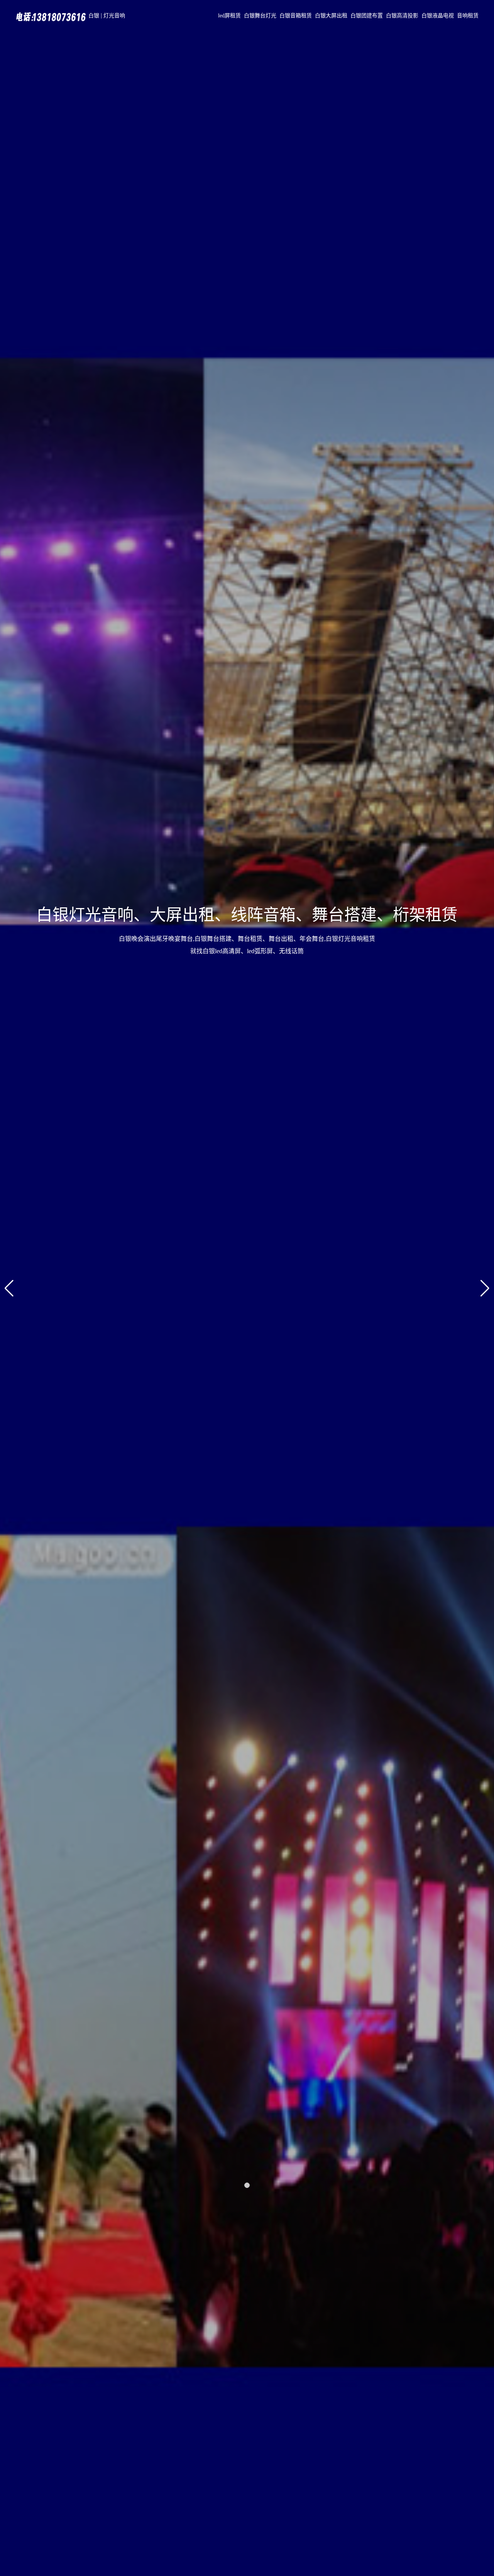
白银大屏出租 (331, 16)
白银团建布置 (367, 16)
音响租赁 (468, 16)
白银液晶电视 (438, 16)
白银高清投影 (402, 16)
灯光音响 (114, 16)
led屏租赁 (229, 16)
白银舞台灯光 (260, 16)
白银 (94, 16)
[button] (247, 2185)
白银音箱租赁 (296, 16)
